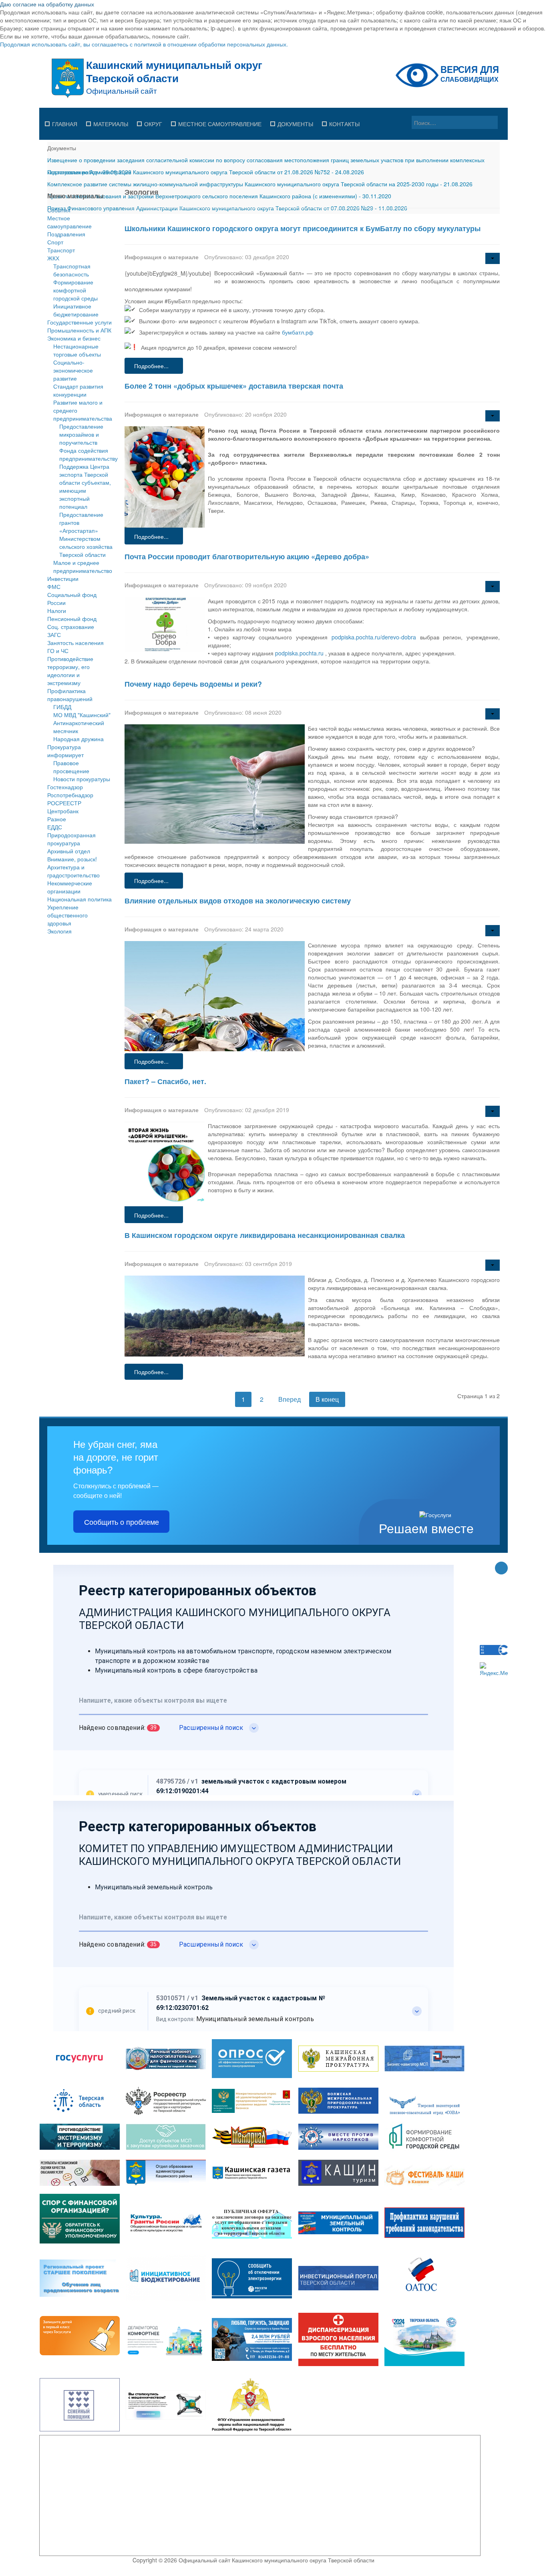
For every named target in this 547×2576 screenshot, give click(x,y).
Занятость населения (75, 643)
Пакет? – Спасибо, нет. (165, 1081)
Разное (57, 819)
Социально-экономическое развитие (73, 370)
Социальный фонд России (72, 599)
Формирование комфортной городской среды (75, 290)
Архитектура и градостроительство (73, 871)
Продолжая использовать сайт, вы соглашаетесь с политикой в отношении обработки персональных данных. (144, 44)
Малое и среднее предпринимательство (83, 566)
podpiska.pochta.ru (299, 653)
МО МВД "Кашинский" (82, 715)
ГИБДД (62, 707)
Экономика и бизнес (74, 338)
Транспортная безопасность (72, 270)
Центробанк (63, 811)
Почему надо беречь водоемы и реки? (193, 684)
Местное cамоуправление (69, 222)
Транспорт (61, 250)
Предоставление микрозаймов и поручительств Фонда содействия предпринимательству (88, 442)
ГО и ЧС (58, 651)
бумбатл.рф (298, 332)
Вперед (290, 1399)
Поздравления (66, 234)
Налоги (57, 611)
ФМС (54, 587)
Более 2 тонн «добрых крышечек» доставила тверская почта (234, 386)
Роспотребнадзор (70, 795)
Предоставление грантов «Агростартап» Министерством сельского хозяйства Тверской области (86, 534)
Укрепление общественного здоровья (67, 915)
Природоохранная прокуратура (71, 839)
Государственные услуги (79, 322)
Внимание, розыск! (72, 859)
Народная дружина (78, 739)
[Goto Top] (501, 1569)
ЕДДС (55, 827)
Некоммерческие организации (70, 887)
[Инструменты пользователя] (493, 258)
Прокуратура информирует (65, 751)
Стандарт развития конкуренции (78, 390)
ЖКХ (53, 258)
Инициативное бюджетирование (76, 310)
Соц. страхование (71, 627)
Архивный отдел (69, 851)
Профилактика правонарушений (70, 695)
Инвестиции (63, 578)
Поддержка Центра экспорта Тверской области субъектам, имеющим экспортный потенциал (85, 486)
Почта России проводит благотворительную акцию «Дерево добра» (247, 556)
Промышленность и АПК (79, 330)
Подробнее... (151, 366)
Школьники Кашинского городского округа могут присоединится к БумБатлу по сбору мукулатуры (303, 228)
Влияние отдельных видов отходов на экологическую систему (238, 901)
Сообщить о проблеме (122, 1522)
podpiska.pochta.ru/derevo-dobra (374, 637)
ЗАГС (54, 635)
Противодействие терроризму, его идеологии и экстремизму (70, 671)
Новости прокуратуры (82, 779)
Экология (59, 931)
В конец (327, 1399)
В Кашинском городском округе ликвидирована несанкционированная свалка (265, 1235)
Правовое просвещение (71, 767)
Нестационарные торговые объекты (77, 350)
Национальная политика (79, 899)
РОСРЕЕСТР (64, 803)
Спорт (55, 242)
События (59, 210)
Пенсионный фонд (72, 619)
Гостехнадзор (65, 787)
